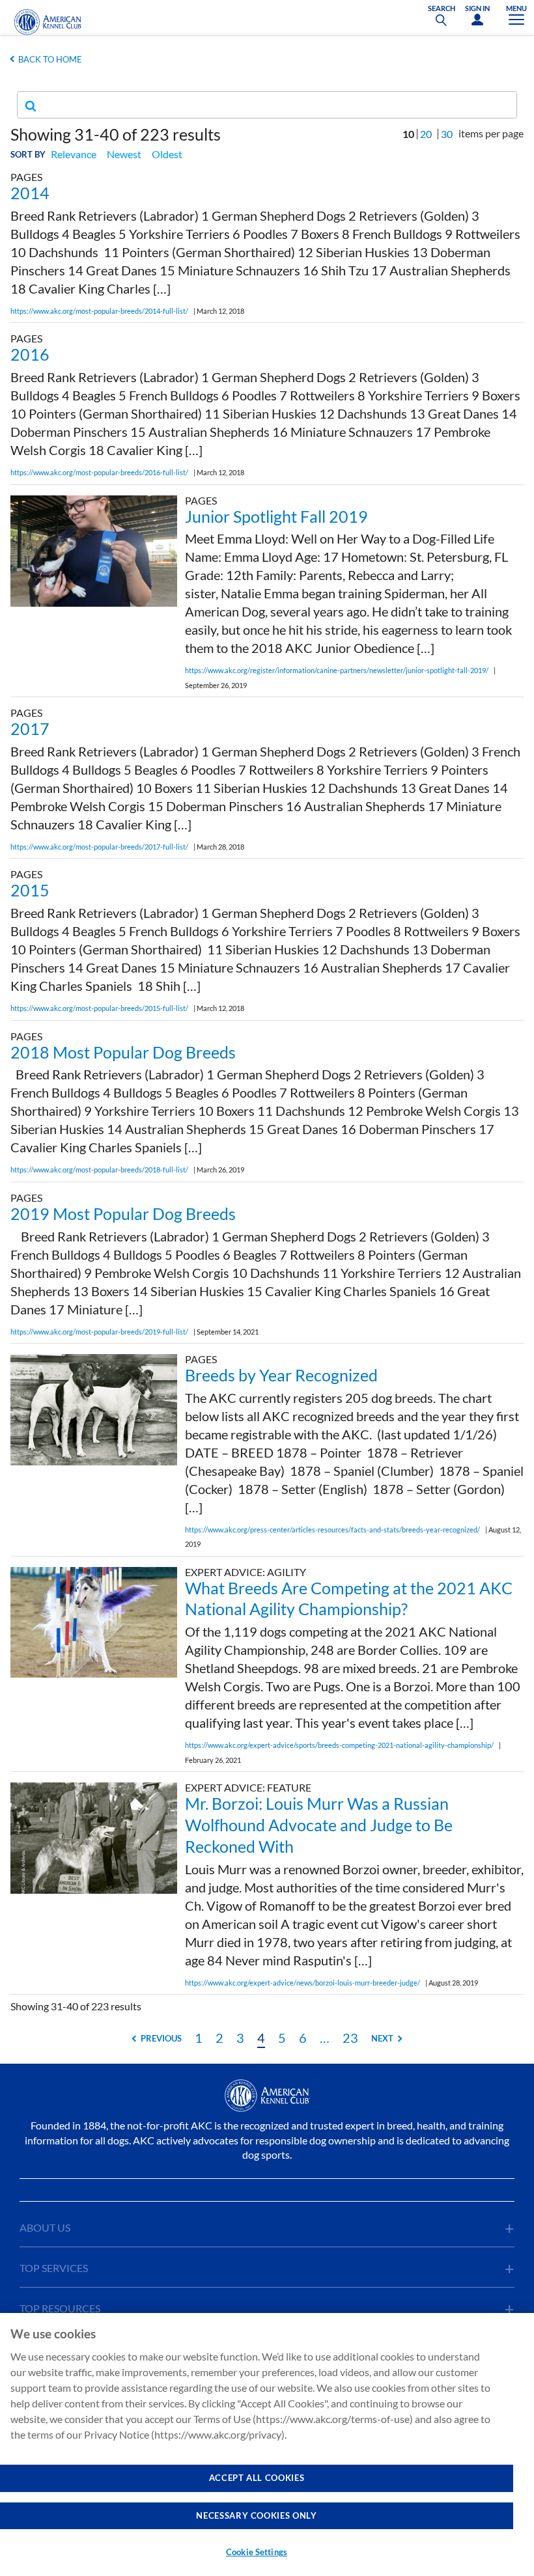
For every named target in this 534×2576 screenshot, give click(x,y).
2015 (30, 890)
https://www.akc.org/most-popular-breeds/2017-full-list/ (99, 847)
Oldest (167, 154)
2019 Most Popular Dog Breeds (123, 1213)
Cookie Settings (257, 2552)
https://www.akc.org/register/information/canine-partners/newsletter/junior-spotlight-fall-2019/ (337, 670)
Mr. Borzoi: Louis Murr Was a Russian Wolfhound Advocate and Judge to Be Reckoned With (319, 1825)
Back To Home (50, 59)
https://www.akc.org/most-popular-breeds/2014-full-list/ (99, 311)
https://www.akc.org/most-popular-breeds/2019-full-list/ (99, 1332)
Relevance (74, 154)
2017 (30, 728)
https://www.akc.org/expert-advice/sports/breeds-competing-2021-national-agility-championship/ (339, 1745)
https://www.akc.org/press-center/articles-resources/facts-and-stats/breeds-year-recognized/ (332, 1530)
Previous (161, 2038)
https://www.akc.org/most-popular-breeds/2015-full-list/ (99, 1008)
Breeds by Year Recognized (281, 1375)
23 (350, 2038)
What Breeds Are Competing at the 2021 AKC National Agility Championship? (349, 1599)
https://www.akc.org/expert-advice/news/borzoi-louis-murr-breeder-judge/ (302, 1983)
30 (447, 134)
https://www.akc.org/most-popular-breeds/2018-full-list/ (99, 1170)
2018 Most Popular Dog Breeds (123, 1052)
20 (426, 134)
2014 (30, 193)
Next (382, 2038)
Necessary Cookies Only (256, 2515)
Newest (124, 154)
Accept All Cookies (257, 2478)
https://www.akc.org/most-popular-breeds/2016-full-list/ (99, 472)
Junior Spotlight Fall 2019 (276, 516)
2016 (30, 354)
